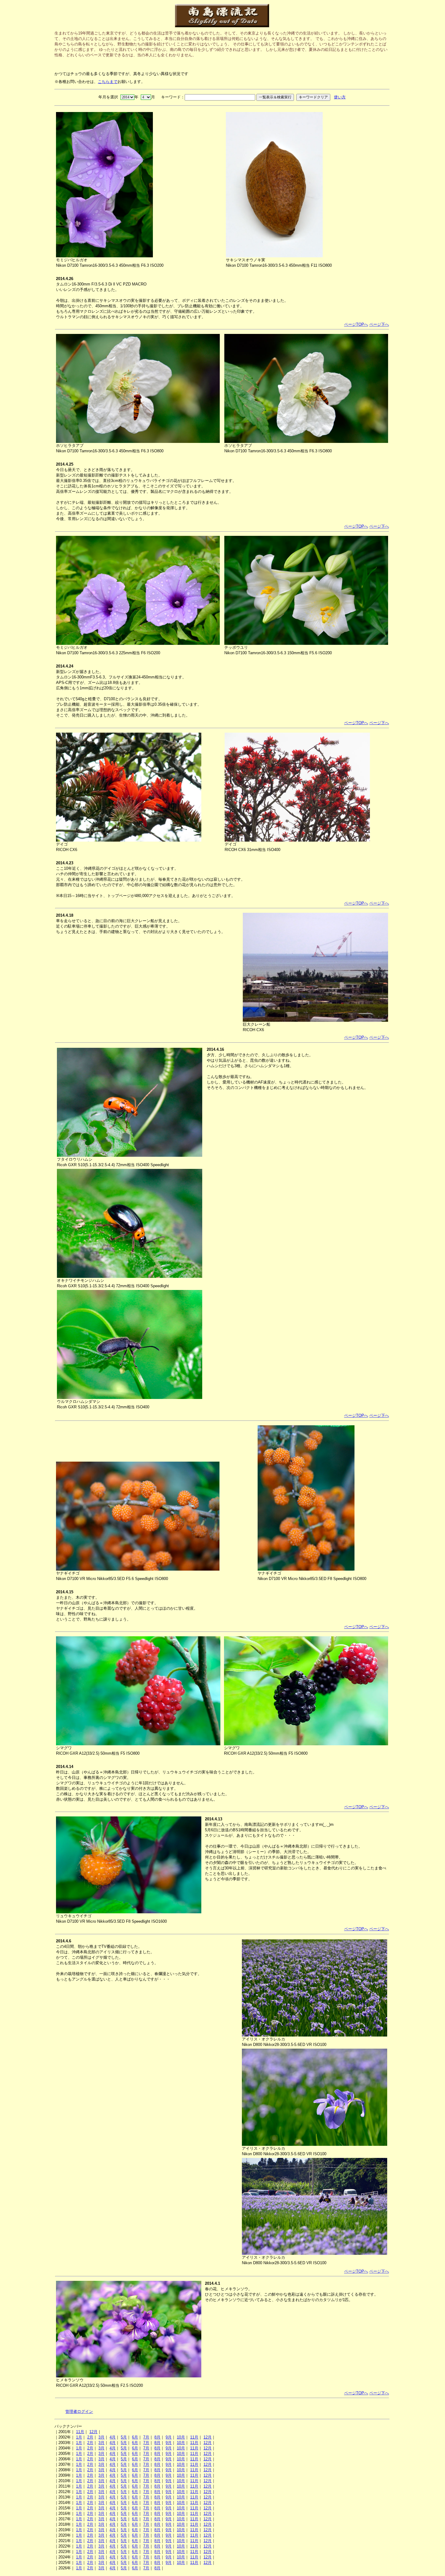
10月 (181, 2437)
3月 (101, 2437)
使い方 (340, 97)
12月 (93, 2432)
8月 (157, 2437)
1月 (79, 2437)
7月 (146, 2437)
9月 (169, 2437)
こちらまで (108, 82)
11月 (80, 2432)
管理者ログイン (79, 2411)
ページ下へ (379, 324)
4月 (113, 2437)
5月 (124, 2437)
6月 (135, 2437)
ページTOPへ (356, 324)
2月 (90, 2437)
